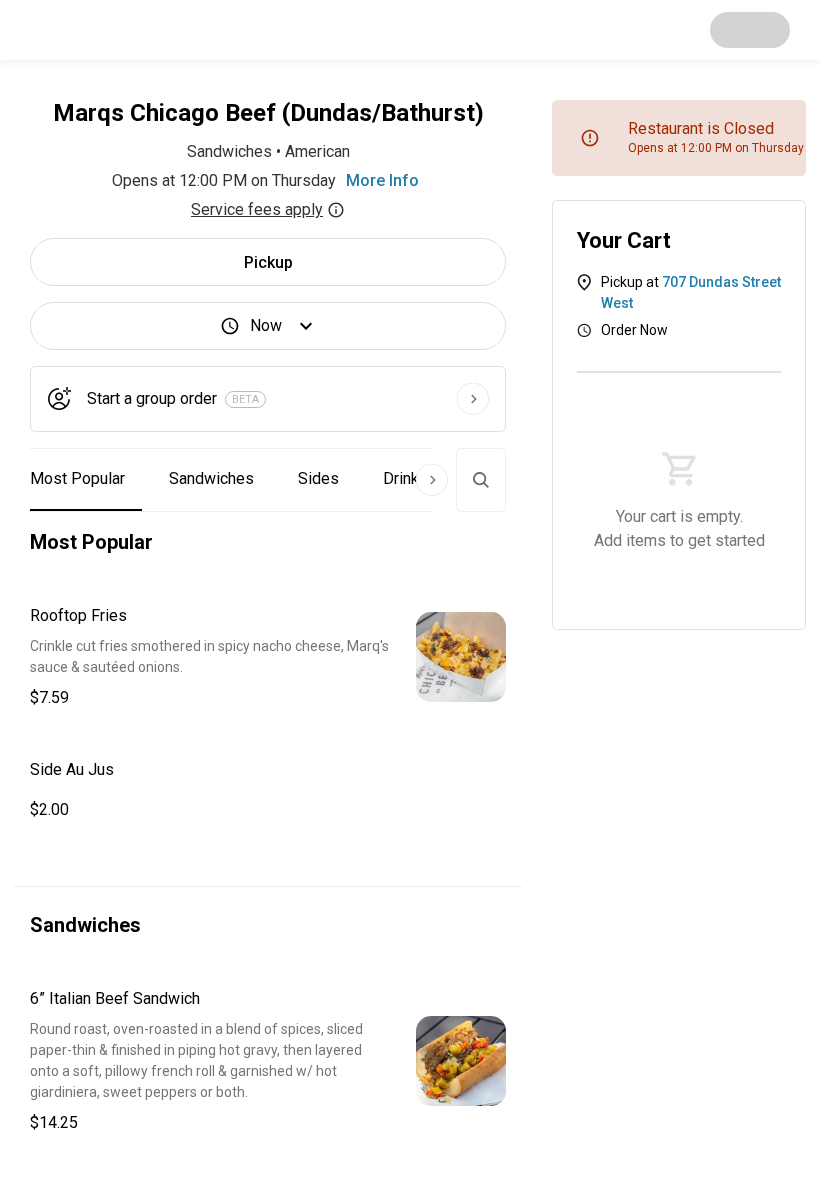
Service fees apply (257, 209)
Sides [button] (318, 478)
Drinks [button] (405, 478)
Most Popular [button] (77, 478)
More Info (382, 180)
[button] (268, 657)
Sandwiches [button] (211, 478)
